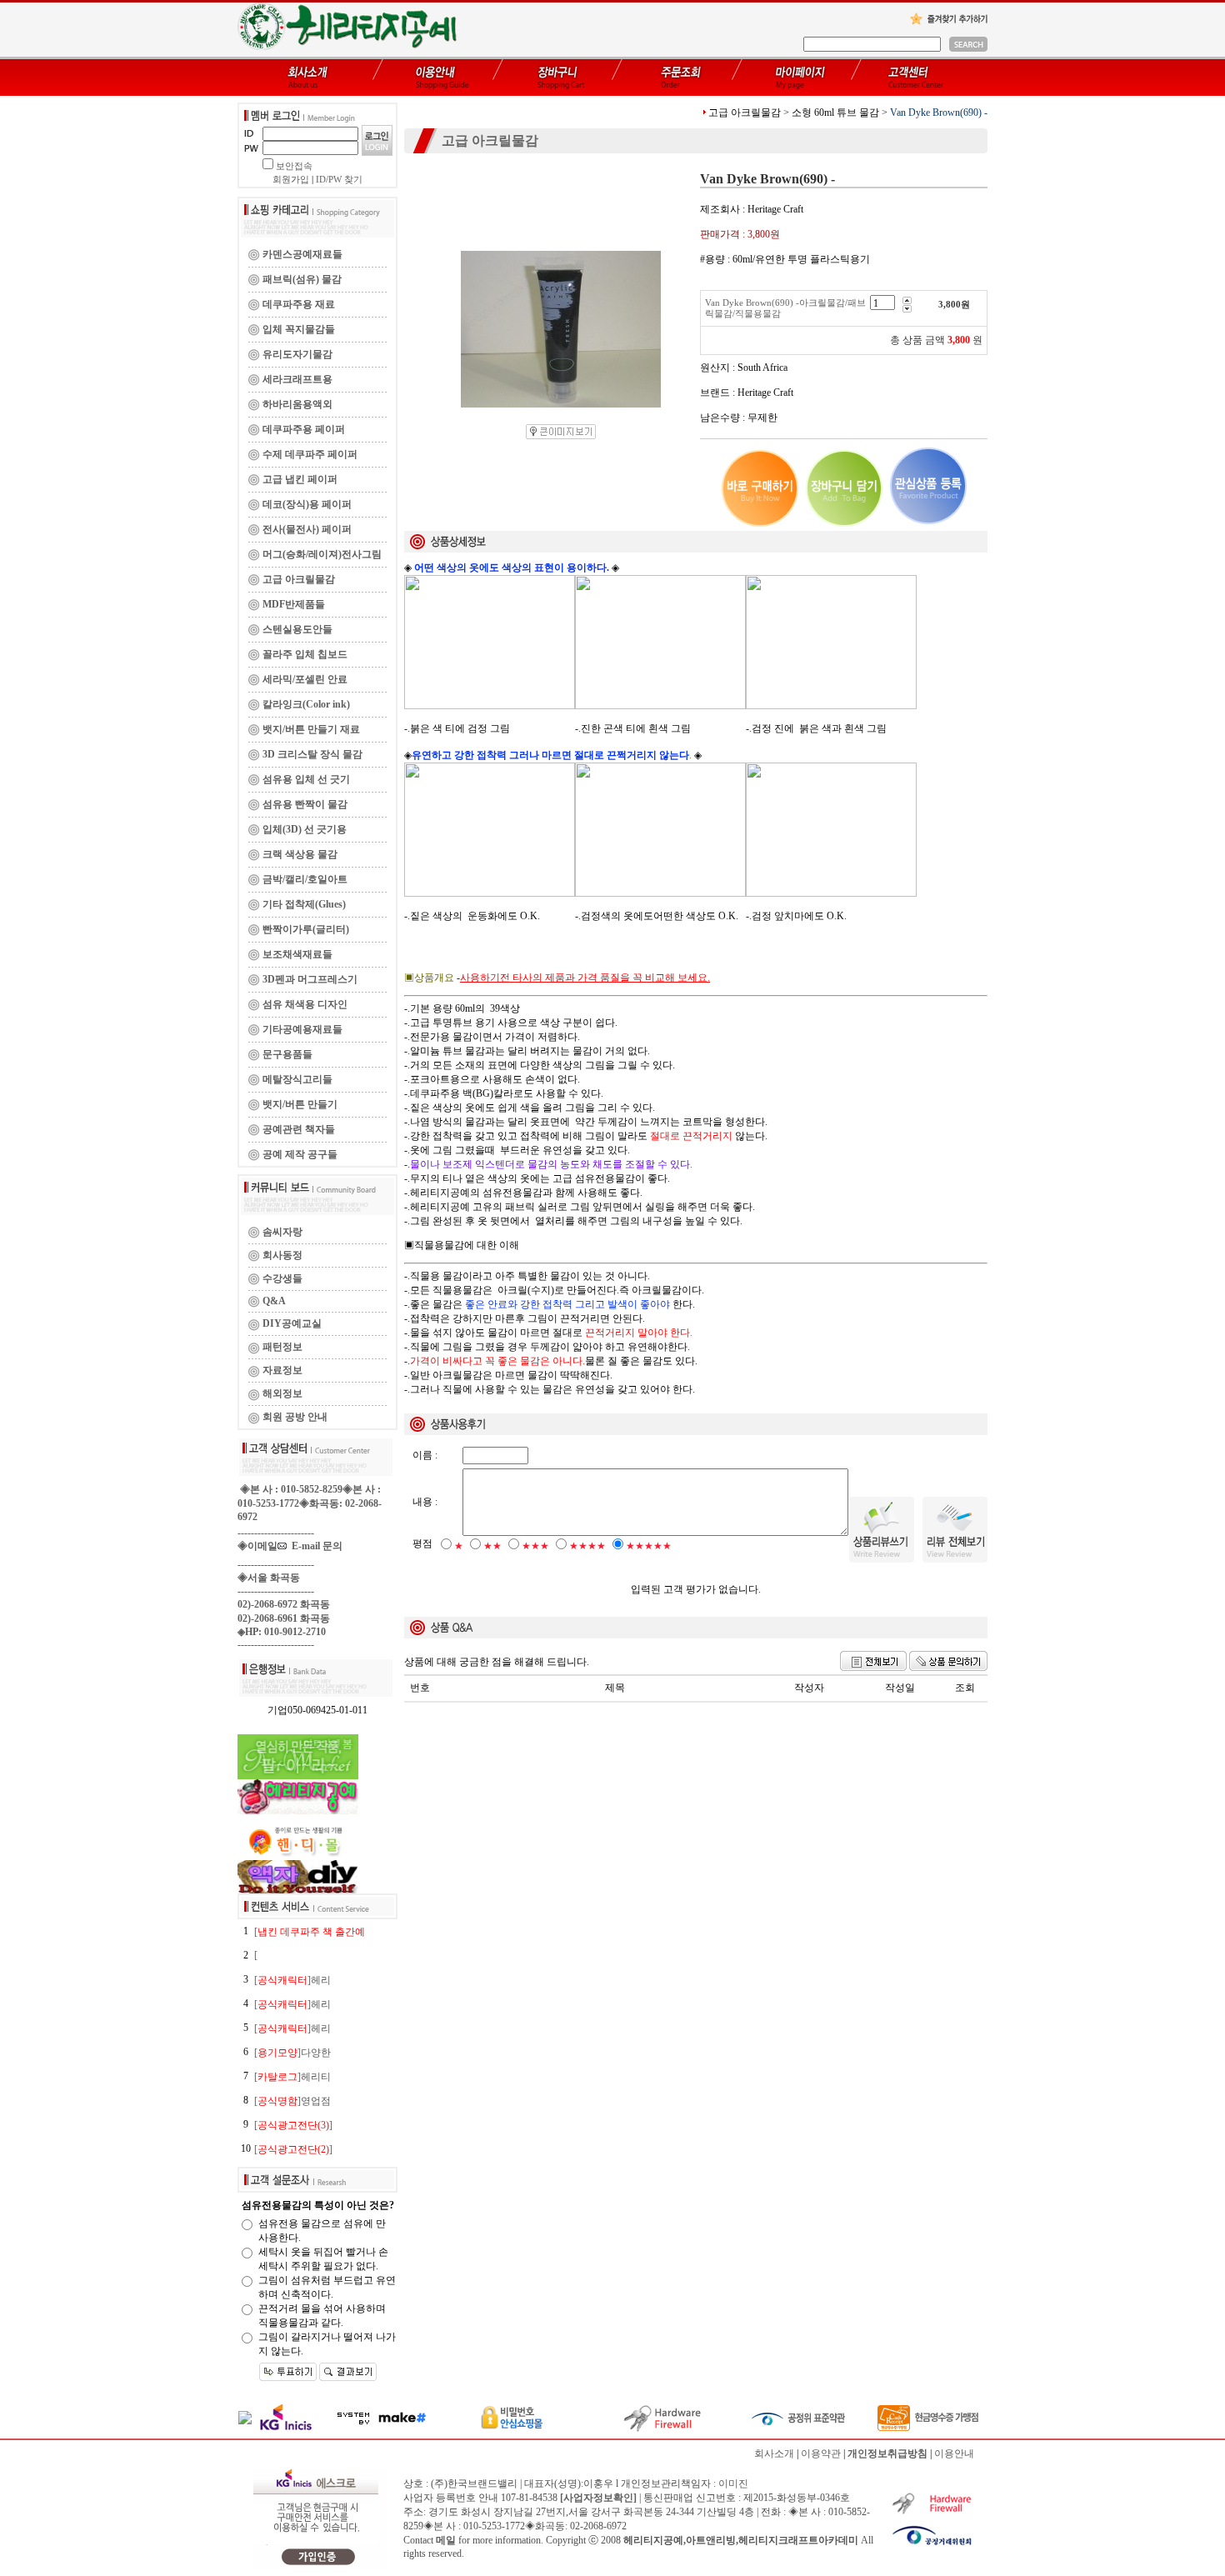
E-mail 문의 (315, 1546)
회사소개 (774, 2453)
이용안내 (954, 2453)
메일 (446, 2540)
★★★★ (587, 1546)
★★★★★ (649, 1546)
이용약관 (821, 2453)
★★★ (535, 1546)
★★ (492, 1546)
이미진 (733, 2483)
